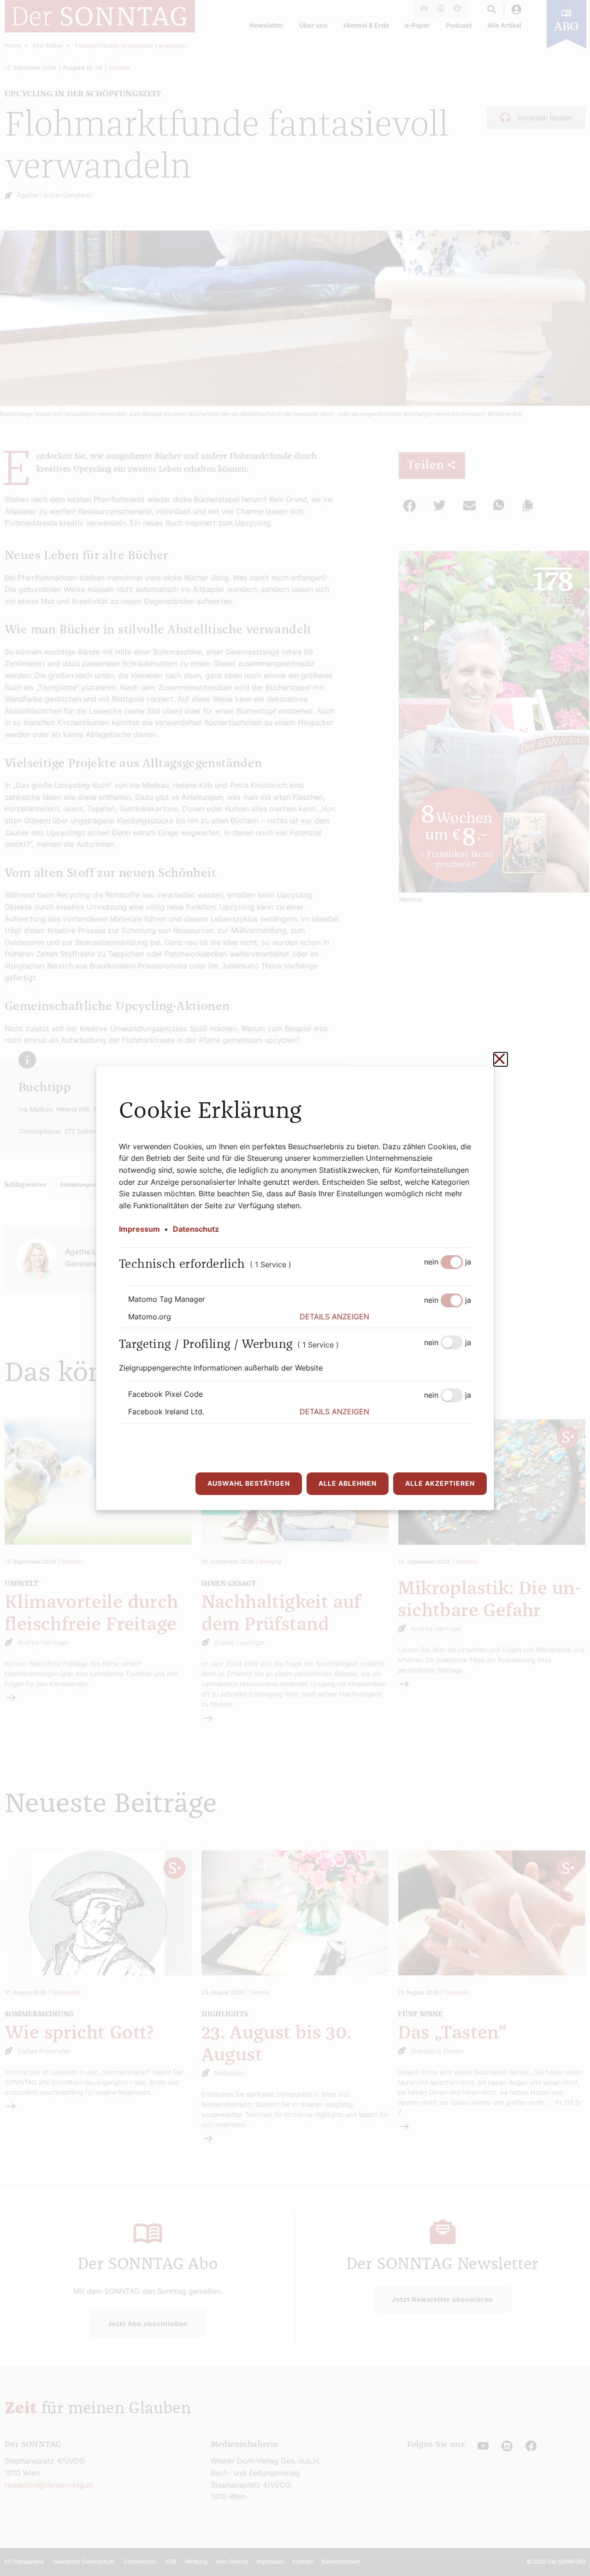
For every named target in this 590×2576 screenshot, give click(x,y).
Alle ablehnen (348, 1483)
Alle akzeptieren (440, 1483)
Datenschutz (196, 1229)
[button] (385, 1317)
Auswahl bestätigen (249, 1483)
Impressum (139, 1229)
